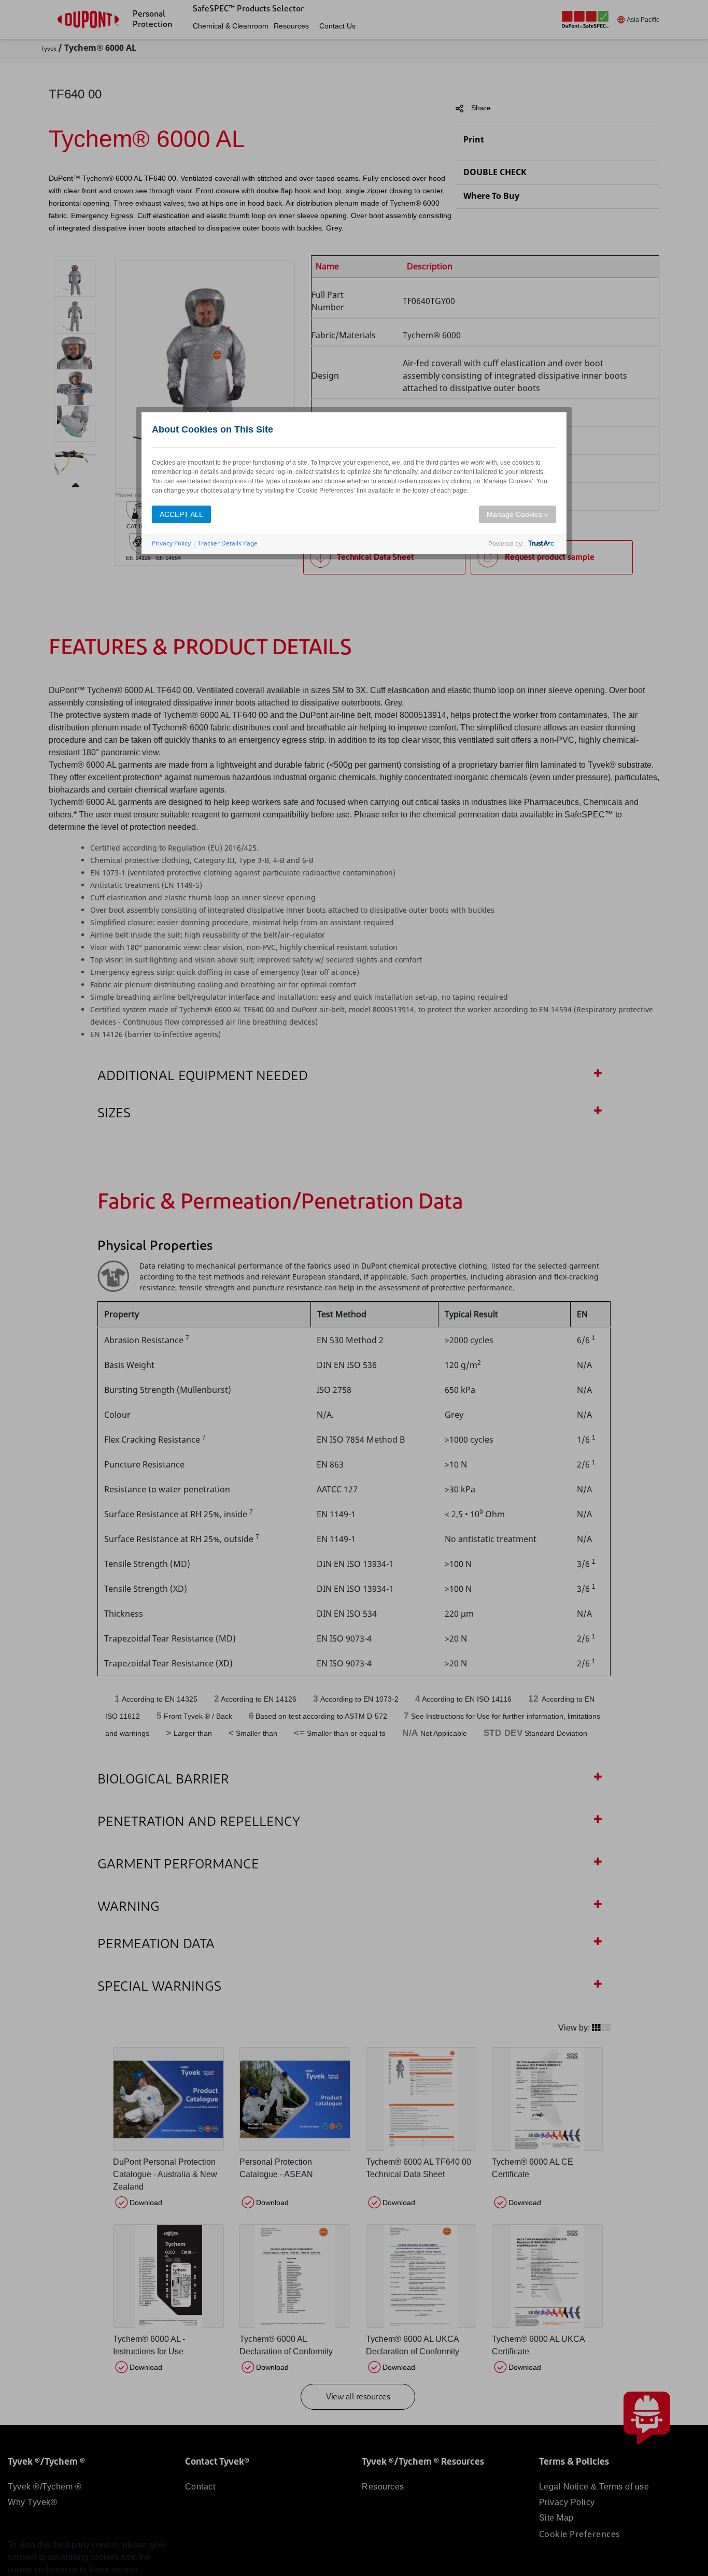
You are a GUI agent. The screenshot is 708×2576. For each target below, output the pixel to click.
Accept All (181, 514)
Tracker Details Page (228, 543)
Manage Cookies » (518, 514)
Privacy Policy (171, 543)
